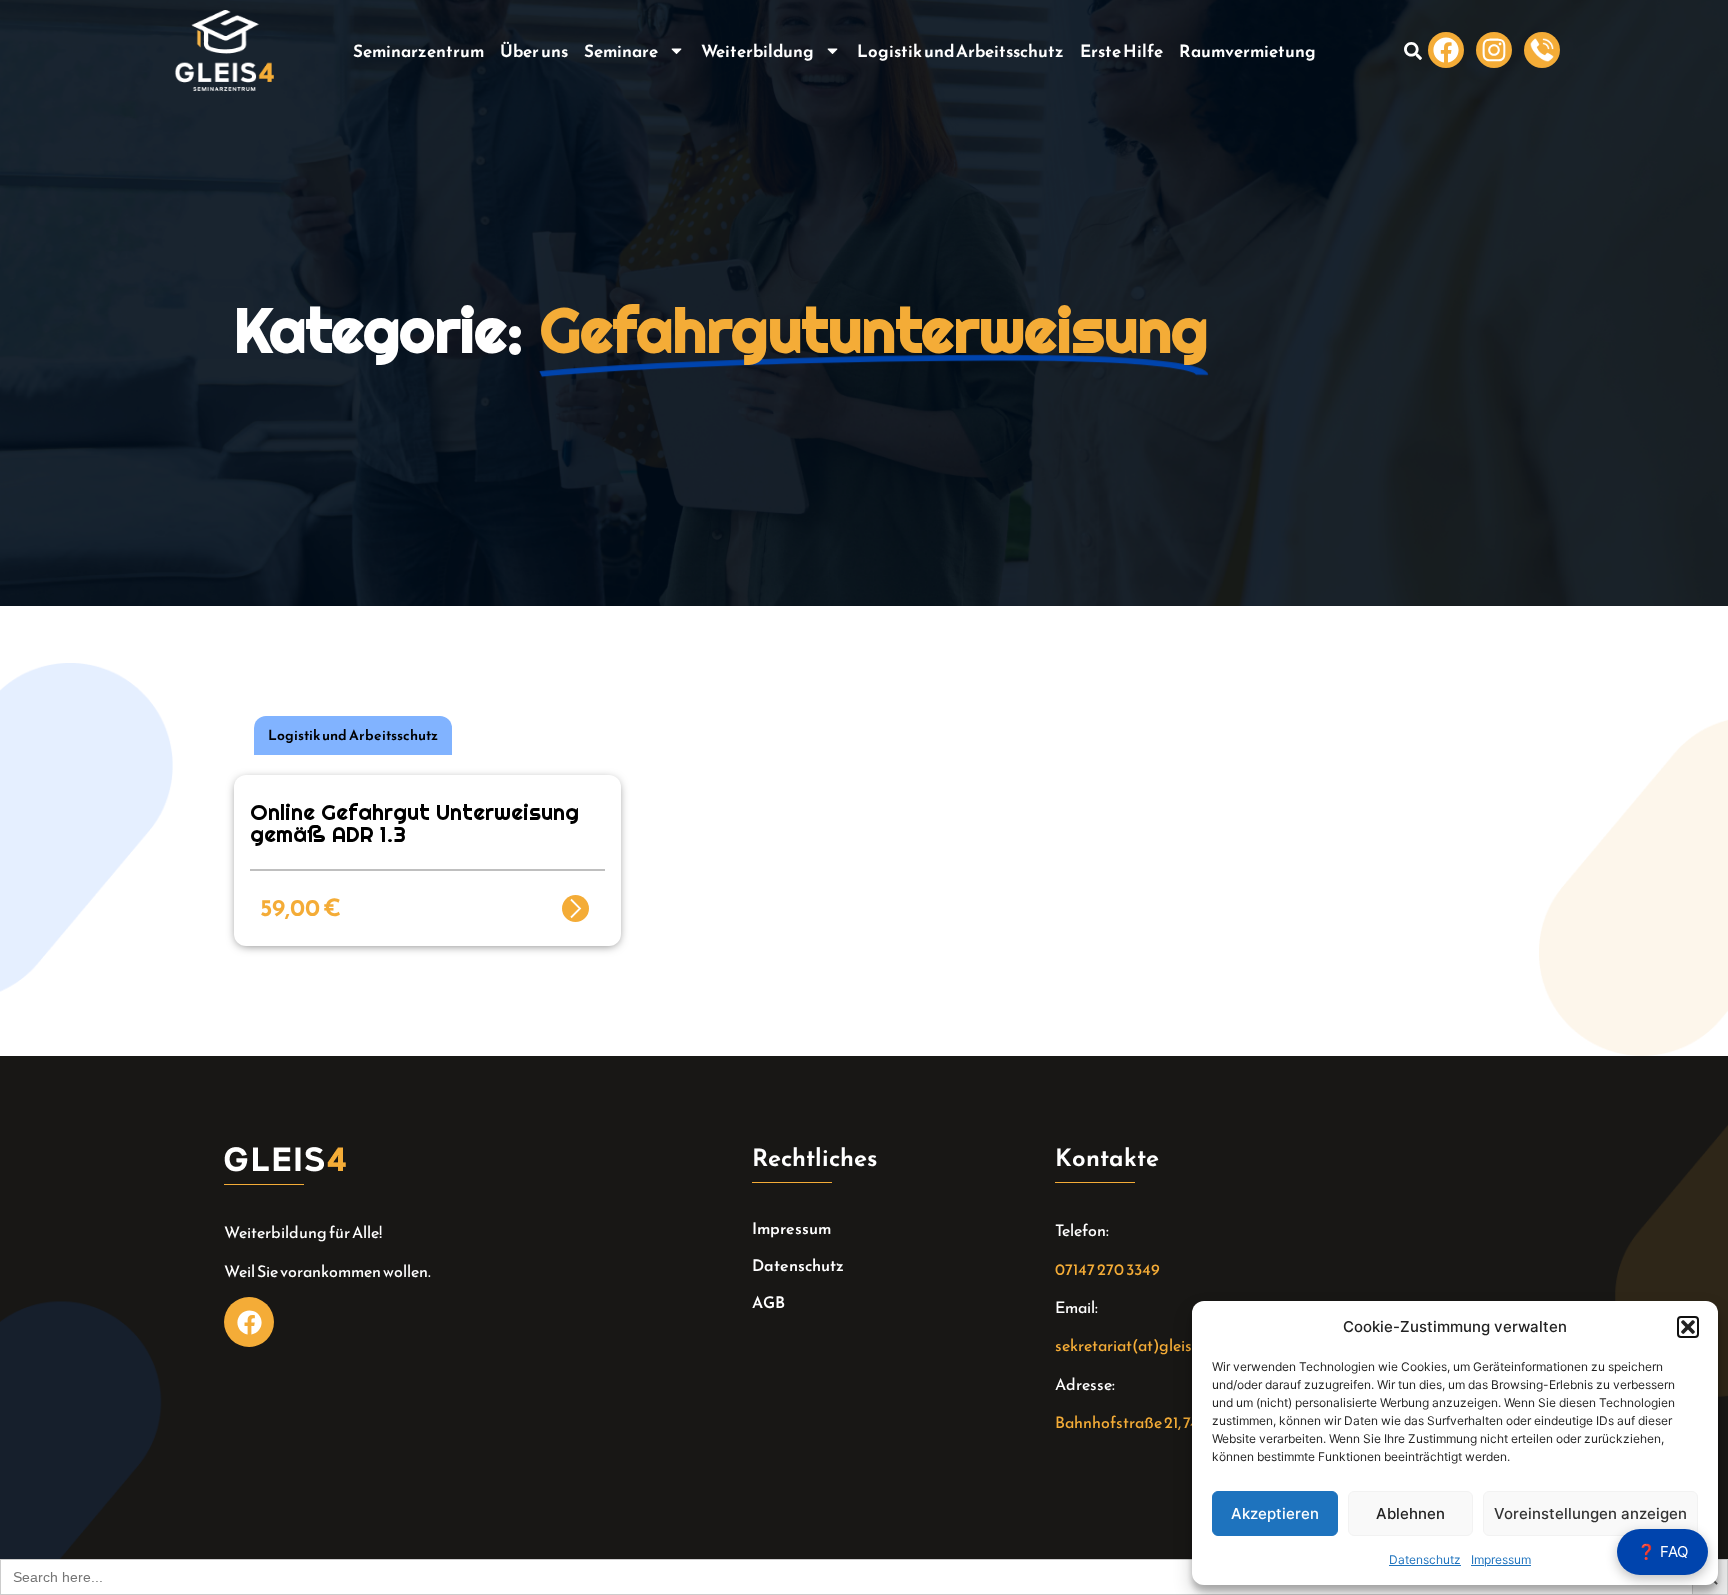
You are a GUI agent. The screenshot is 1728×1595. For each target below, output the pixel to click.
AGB (768, 1302)
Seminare (621, 51)
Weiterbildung (757, 51)
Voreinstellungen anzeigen (1590, 1513)
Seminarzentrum (418, 51)
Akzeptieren (1275, 1513)
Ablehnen (1410, 1513)
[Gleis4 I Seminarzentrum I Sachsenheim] (1542, 50)
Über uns (534, 51)
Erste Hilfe (1121, 51)
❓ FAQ (1662, 1551)
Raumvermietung (1247, 51)
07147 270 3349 (1107, 1269)
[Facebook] (1446, 50)
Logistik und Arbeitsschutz (960, 51)
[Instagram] (1494, 50)
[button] (1688, 1327)
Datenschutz (1425, 1559)
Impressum (1501, 1559)
